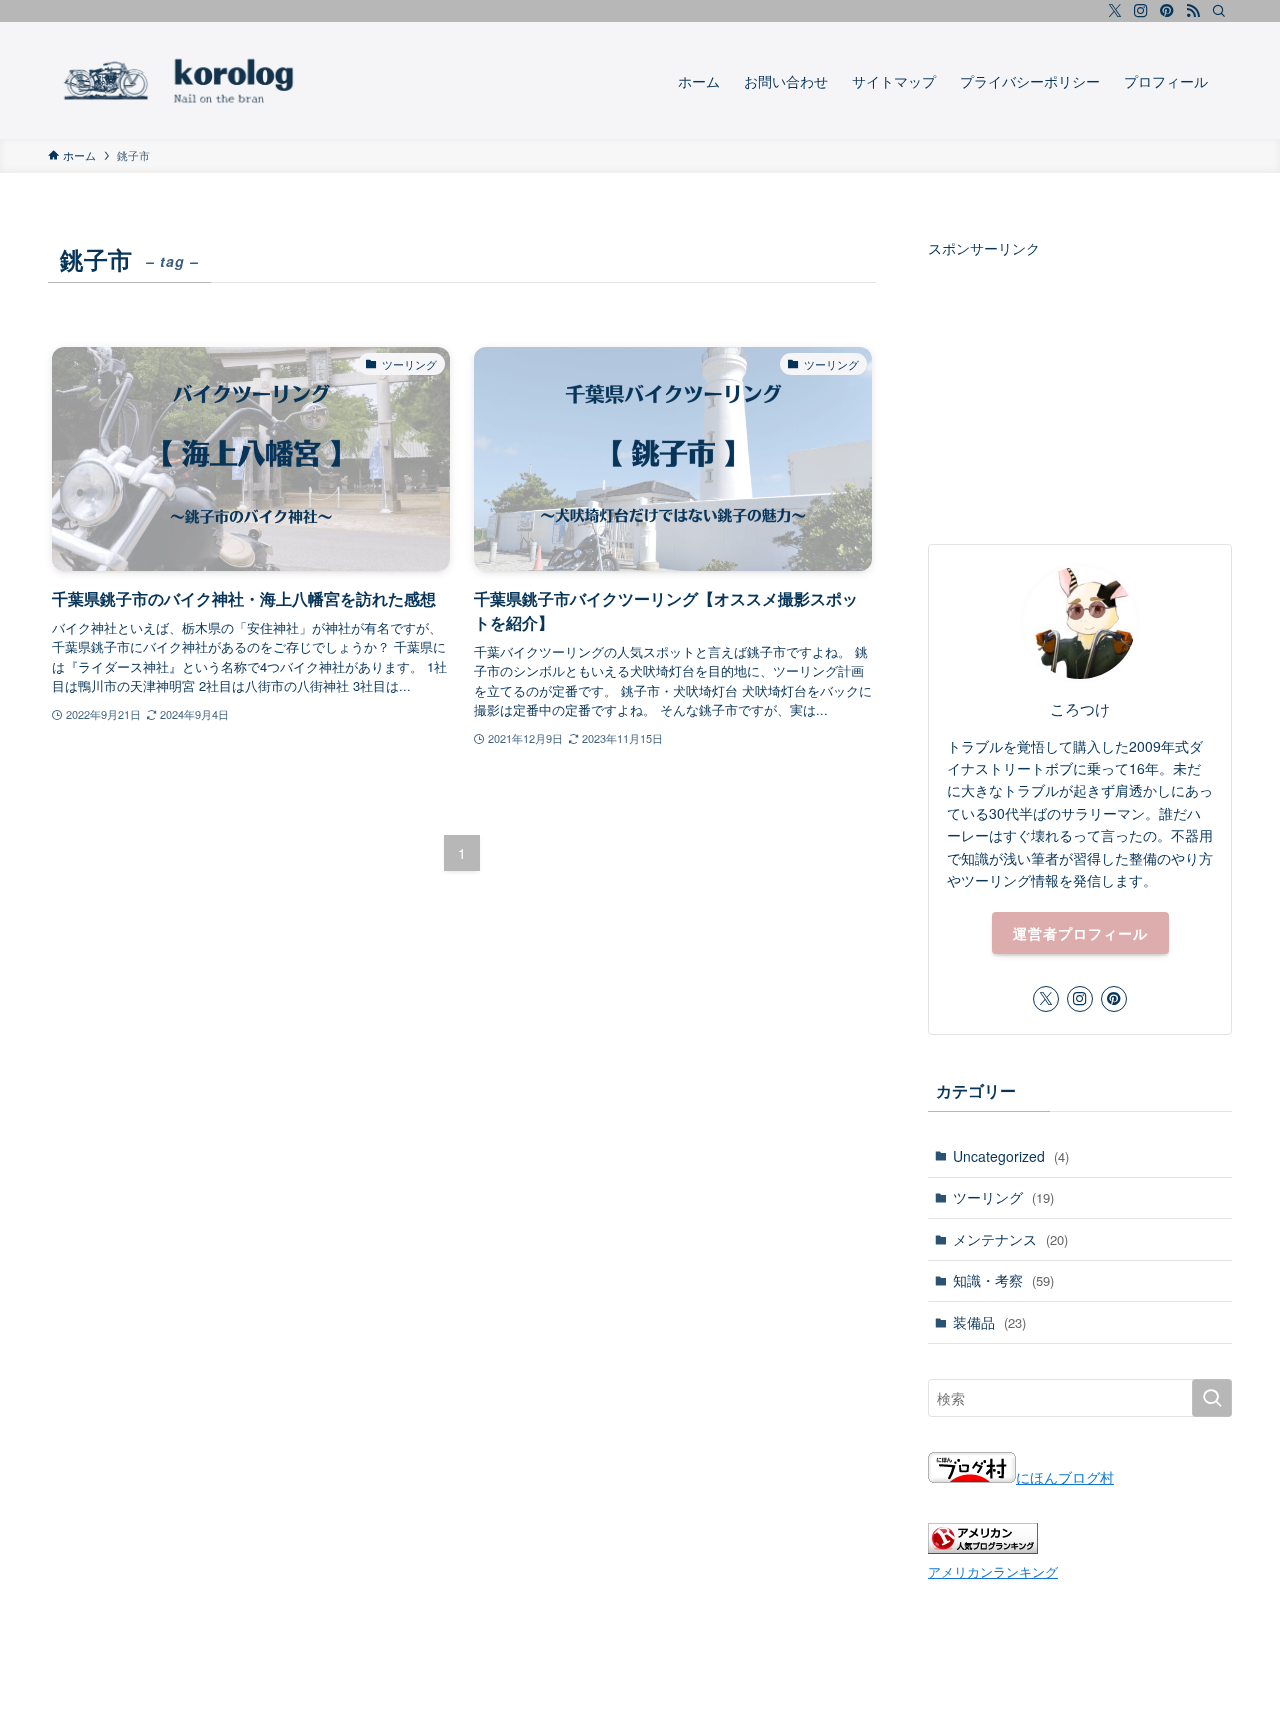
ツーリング (1003, 1197)
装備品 (989, 1322)
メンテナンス (1010, 1239)
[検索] (1219, 11)
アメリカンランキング (993, 1572)
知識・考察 (1003, 1280)
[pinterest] (1167, 11)
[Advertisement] (1080, 384)
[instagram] (1141, 11)
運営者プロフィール (1080, 933)
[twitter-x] (1115, 11)
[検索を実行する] (1212, 1398)
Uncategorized (1011, 1156)
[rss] (1193, 11)
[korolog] (236, 80)
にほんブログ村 (1065, 1477)
